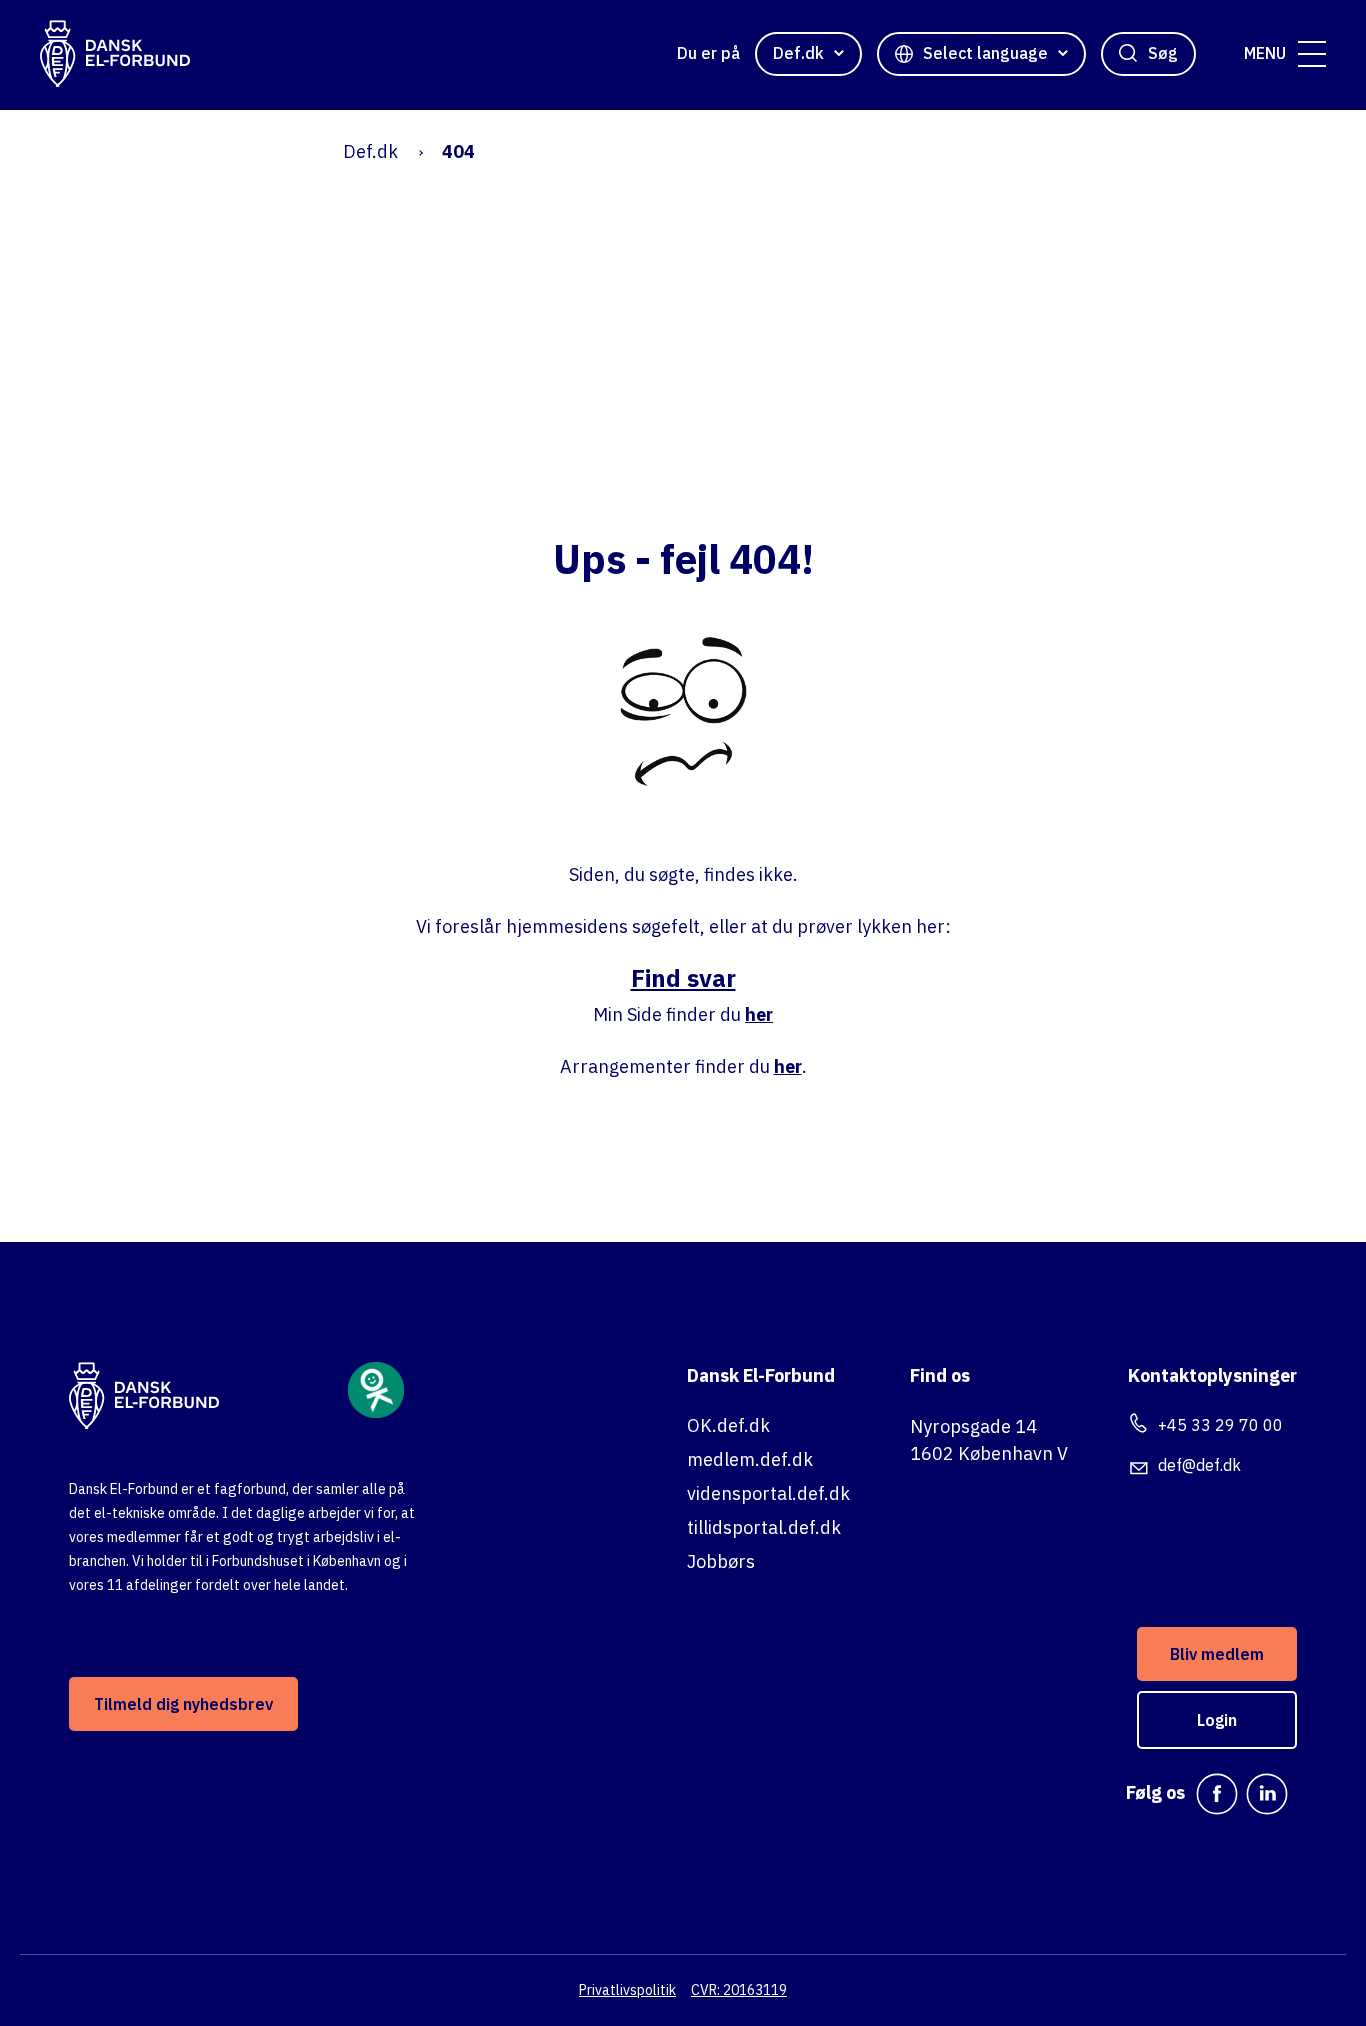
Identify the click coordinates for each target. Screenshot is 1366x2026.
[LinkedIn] (1267, 1794)
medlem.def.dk (750, 1459)
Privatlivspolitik (627, 1990)
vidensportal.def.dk (768, 1493)
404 (458, 151)
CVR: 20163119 (739, 1990)
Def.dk (370, 151)
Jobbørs (721, 1561)
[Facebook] (1217, 1794)
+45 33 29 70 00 (1220, 1425)
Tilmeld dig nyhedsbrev (183, 1704)
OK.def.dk (728, 1425)
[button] (1312, 54)
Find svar (683, 978)
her (759, 1014)
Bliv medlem (1217, 1654)
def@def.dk (1199, 1465)
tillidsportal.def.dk (764, 1527)
